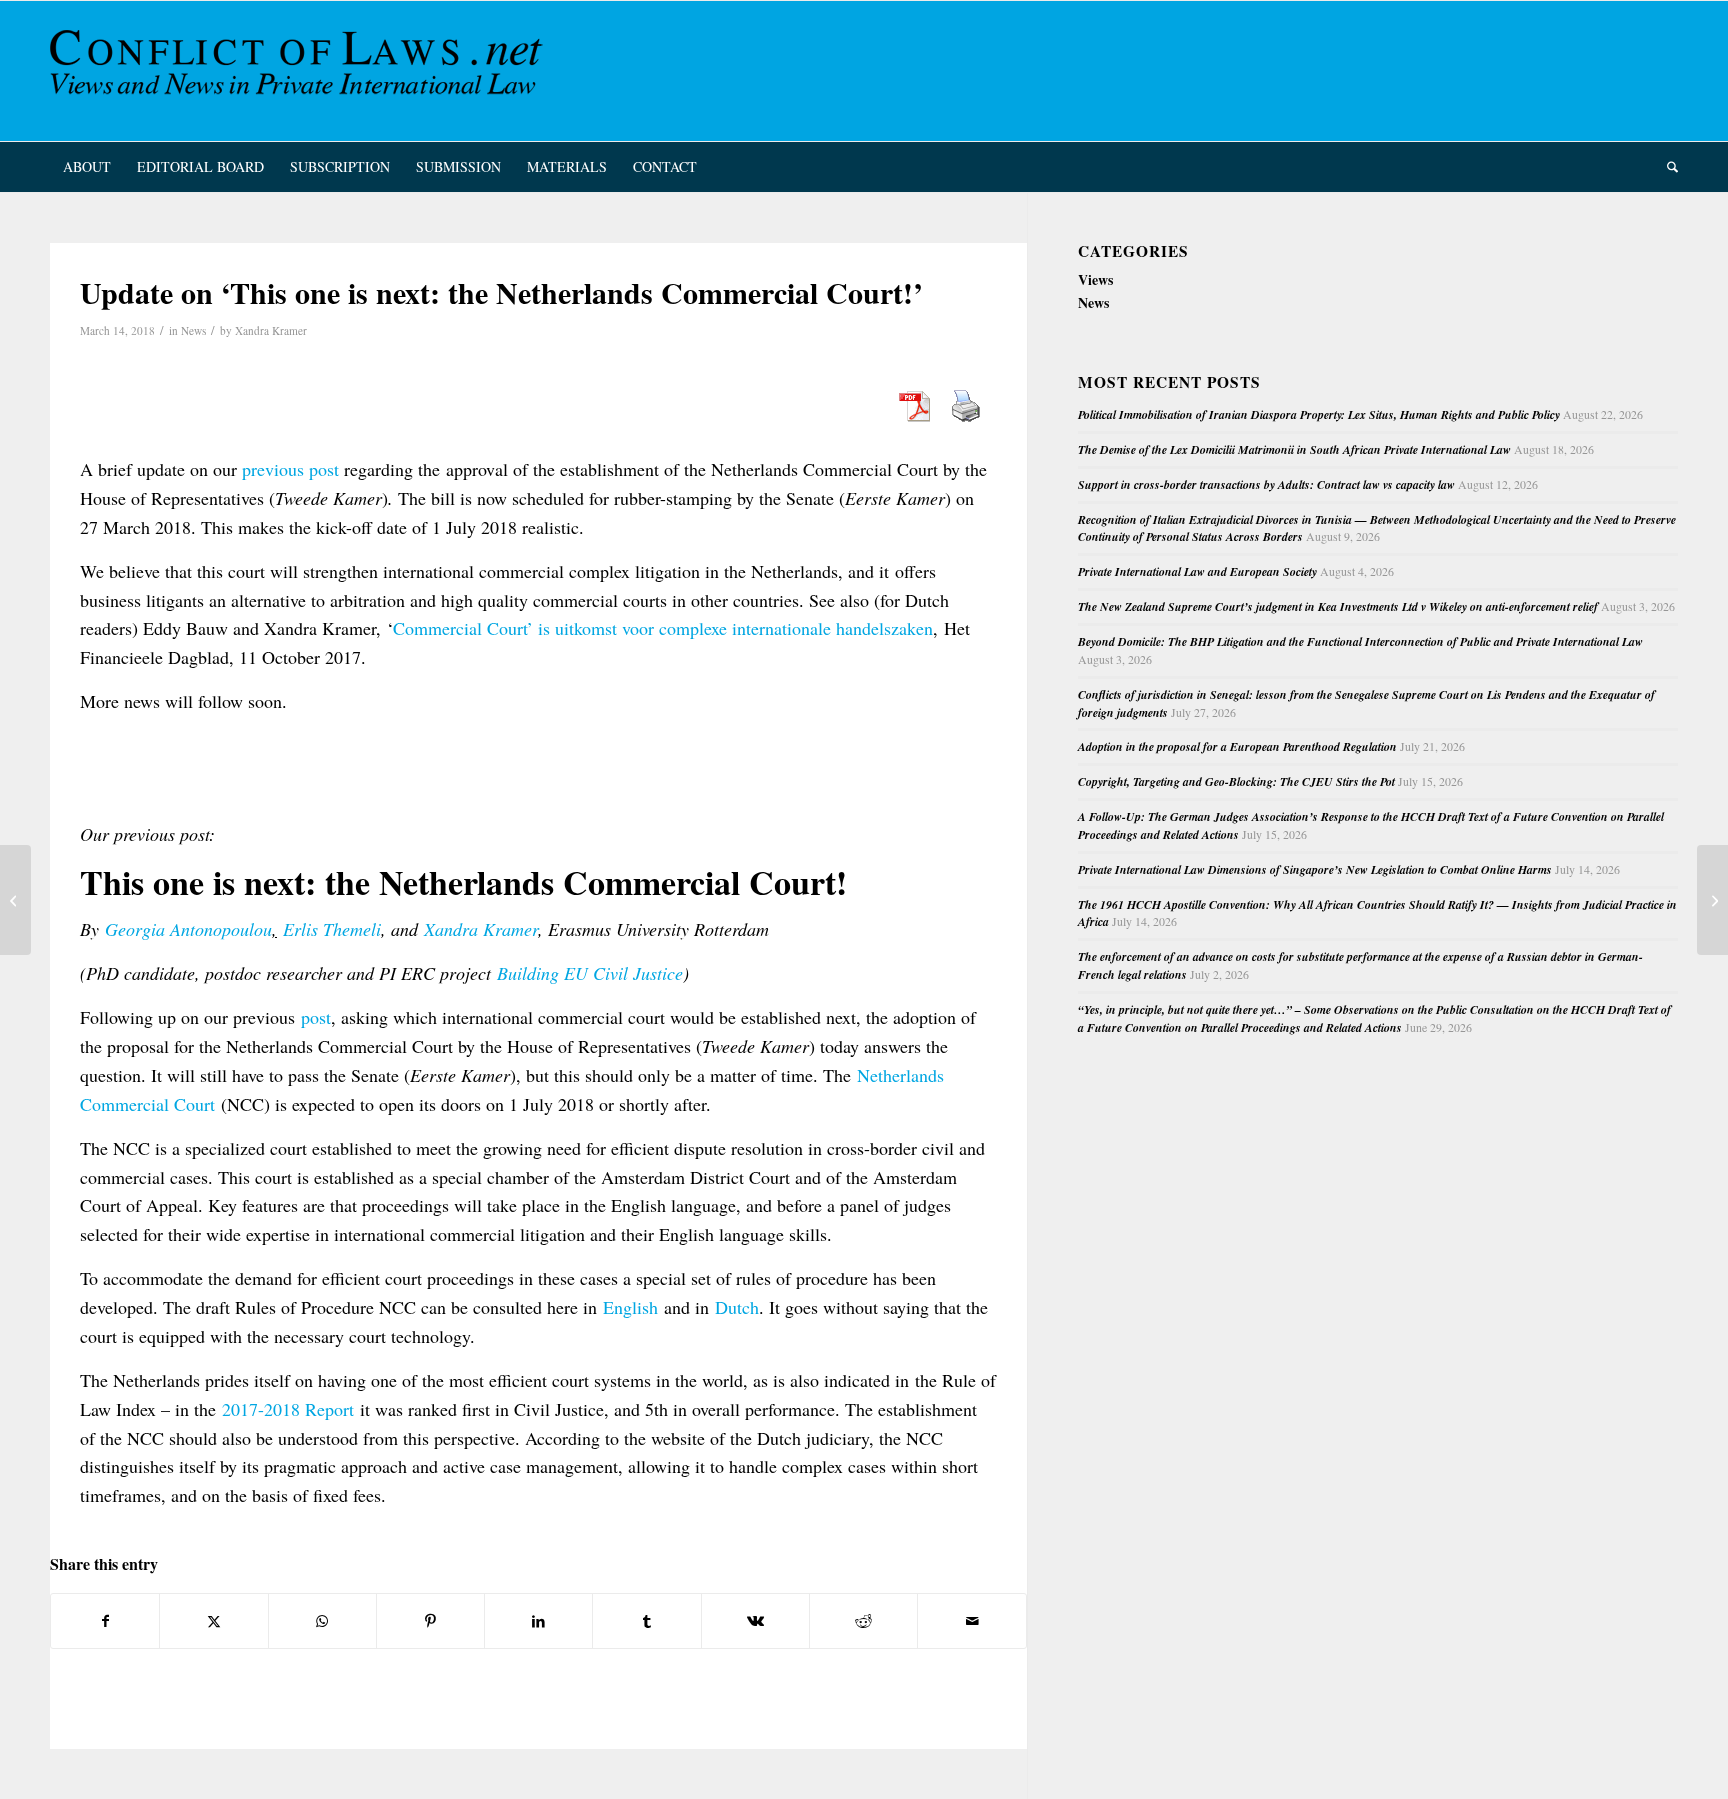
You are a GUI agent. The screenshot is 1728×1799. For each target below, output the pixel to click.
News (193, 330)
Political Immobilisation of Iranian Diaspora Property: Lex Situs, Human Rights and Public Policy (1319, 414)
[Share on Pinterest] (430, 1621)
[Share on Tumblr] (646, 1621)
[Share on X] (213, 1621)
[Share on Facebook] (105, 1621)
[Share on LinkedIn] (538, 1621)
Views (1095, 279)
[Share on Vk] (755, 1621)
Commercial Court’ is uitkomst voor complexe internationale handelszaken (663, 628)
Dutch (737, 1307)
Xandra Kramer (271, 330)
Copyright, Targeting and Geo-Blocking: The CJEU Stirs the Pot (1236, 781)
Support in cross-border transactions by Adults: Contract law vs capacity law (1266, 484)
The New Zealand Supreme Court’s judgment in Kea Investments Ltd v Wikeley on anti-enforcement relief (1338, 606)
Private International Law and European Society (1197, 571)
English (630, 1307)
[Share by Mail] (971, 1621)
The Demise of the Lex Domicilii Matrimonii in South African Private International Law (1294, 449)
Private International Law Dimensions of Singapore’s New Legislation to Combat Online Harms (1315, 869)
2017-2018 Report (288, 1409)
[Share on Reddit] (863, 1621)
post (316, 1017)
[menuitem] (87, 167)
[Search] (1666, 167)
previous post (290, 469)
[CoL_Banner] (300, 71)
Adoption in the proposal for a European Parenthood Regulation (1237, 746)
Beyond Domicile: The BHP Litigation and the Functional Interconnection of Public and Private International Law (1360, 641)
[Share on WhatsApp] (322, 1621)
